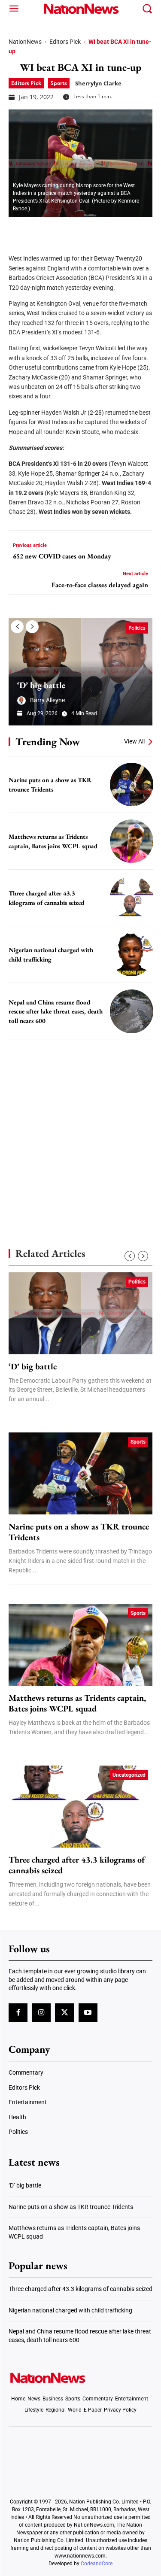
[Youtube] (88, 2013)
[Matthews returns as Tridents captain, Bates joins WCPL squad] (132, 841)
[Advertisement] (80, 1129)
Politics (137, 628)
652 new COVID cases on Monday (62, 556)
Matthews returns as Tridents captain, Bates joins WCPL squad (77, 1703)
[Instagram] (41, 2013)
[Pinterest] (61, 230)
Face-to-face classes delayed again (100, 585)
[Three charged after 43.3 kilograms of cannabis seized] (132, 898)
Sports (59, 83)
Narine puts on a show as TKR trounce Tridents (79, 1532)
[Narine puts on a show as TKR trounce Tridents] (132, 784)
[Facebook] (18, 230)
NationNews (25, 42)
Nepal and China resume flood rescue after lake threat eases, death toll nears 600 (56, 1011)
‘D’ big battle (41, 685)
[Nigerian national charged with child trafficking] (132, 954)
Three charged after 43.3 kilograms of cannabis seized (77, 1865)
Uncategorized (129, 1775)
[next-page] (32, 627)
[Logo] (80, 9)
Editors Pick (65, 42)
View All (134, 741)
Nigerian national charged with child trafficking (70, 2310)
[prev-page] (17, 627)
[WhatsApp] (82, 230)
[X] (39, 230)
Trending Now (48, 742)
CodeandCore (97, 2564)
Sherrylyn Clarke (98, 83)
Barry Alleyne (47, 700)
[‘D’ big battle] (80, 672)
